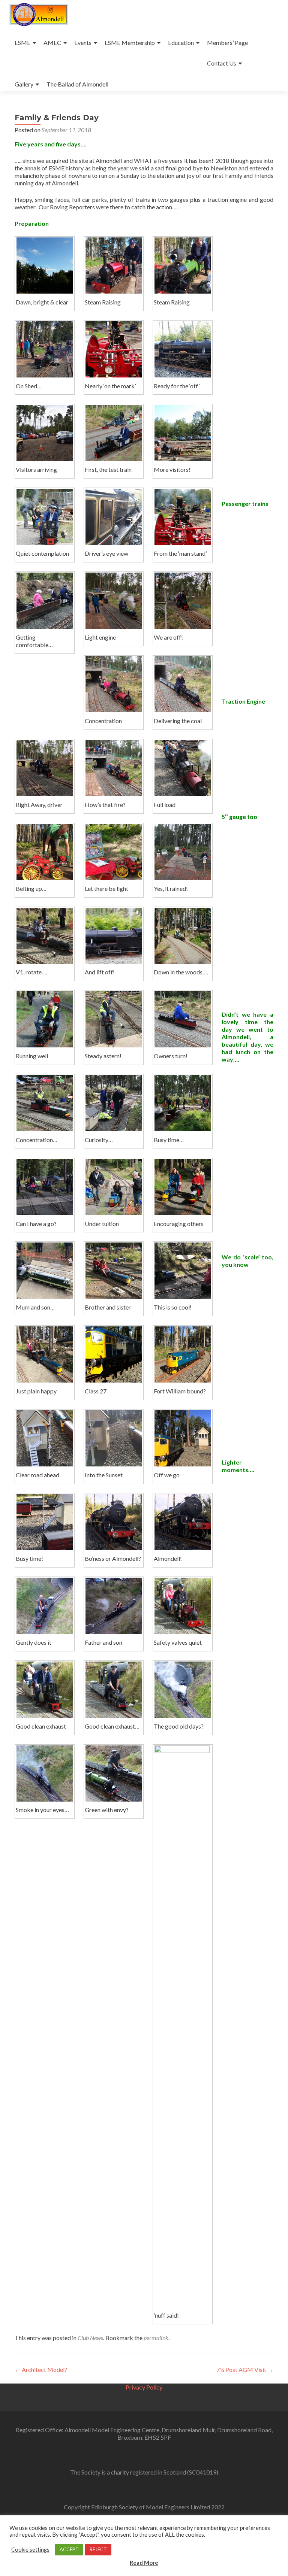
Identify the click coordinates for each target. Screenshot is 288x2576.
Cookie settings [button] (30, 2550)
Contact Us (222, 63)
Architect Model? (41, 2369)
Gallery (24, 84)
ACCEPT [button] (69, 2549)
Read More (144, 2563)
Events (83, 43)
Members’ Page (227, 43)
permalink (156, 2338)
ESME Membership (130, 43)
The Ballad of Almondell (77, 84)
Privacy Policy (144, 2387)
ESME (22, 43)
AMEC (52, 43)
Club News (90, 2338)
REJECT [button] (98, 2549)
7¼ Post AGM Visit (245, 2369)
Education (181, 43)
